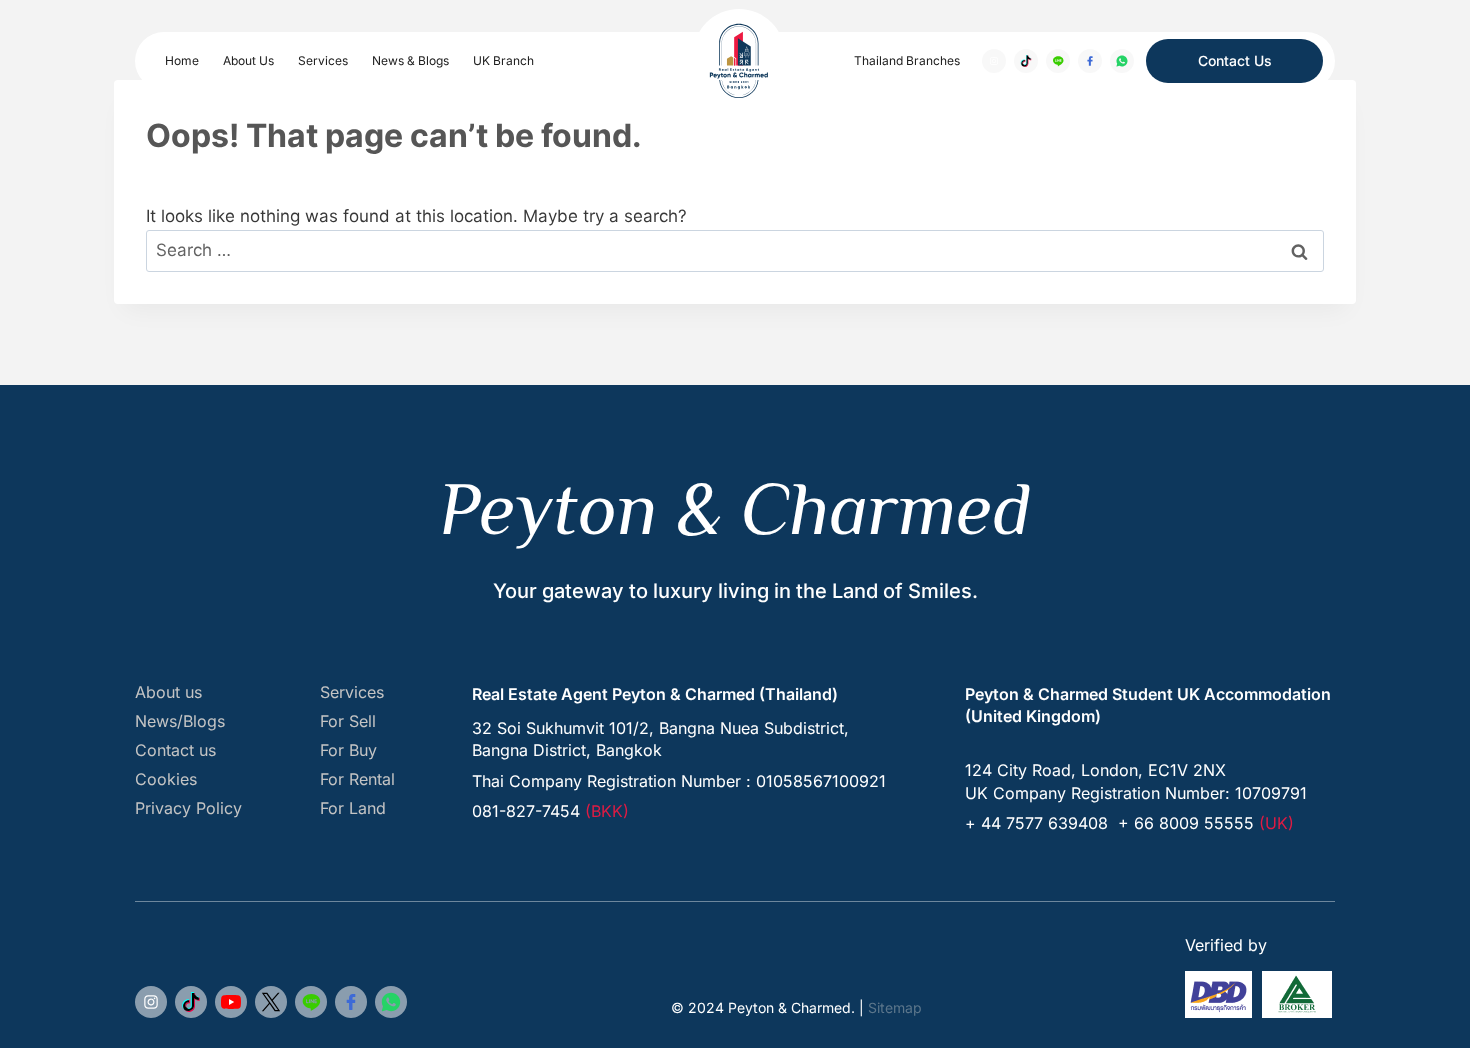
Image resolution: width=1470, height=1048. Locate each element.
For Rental (357, 779)
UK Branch (503, 60)
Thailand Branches (907, 60)
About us (168, 692)
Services (323, 60)
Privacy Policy (188, 808)
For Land (353, 808)
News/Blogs (180, 721)
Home (182, 60)
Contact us (175, 750)
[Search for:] (735, 250)
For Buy (348, 750)
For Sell (348, 721)
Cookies (166, 779)
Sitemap (895, 1007)
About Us (248, 60)
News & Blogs (410, 60)
